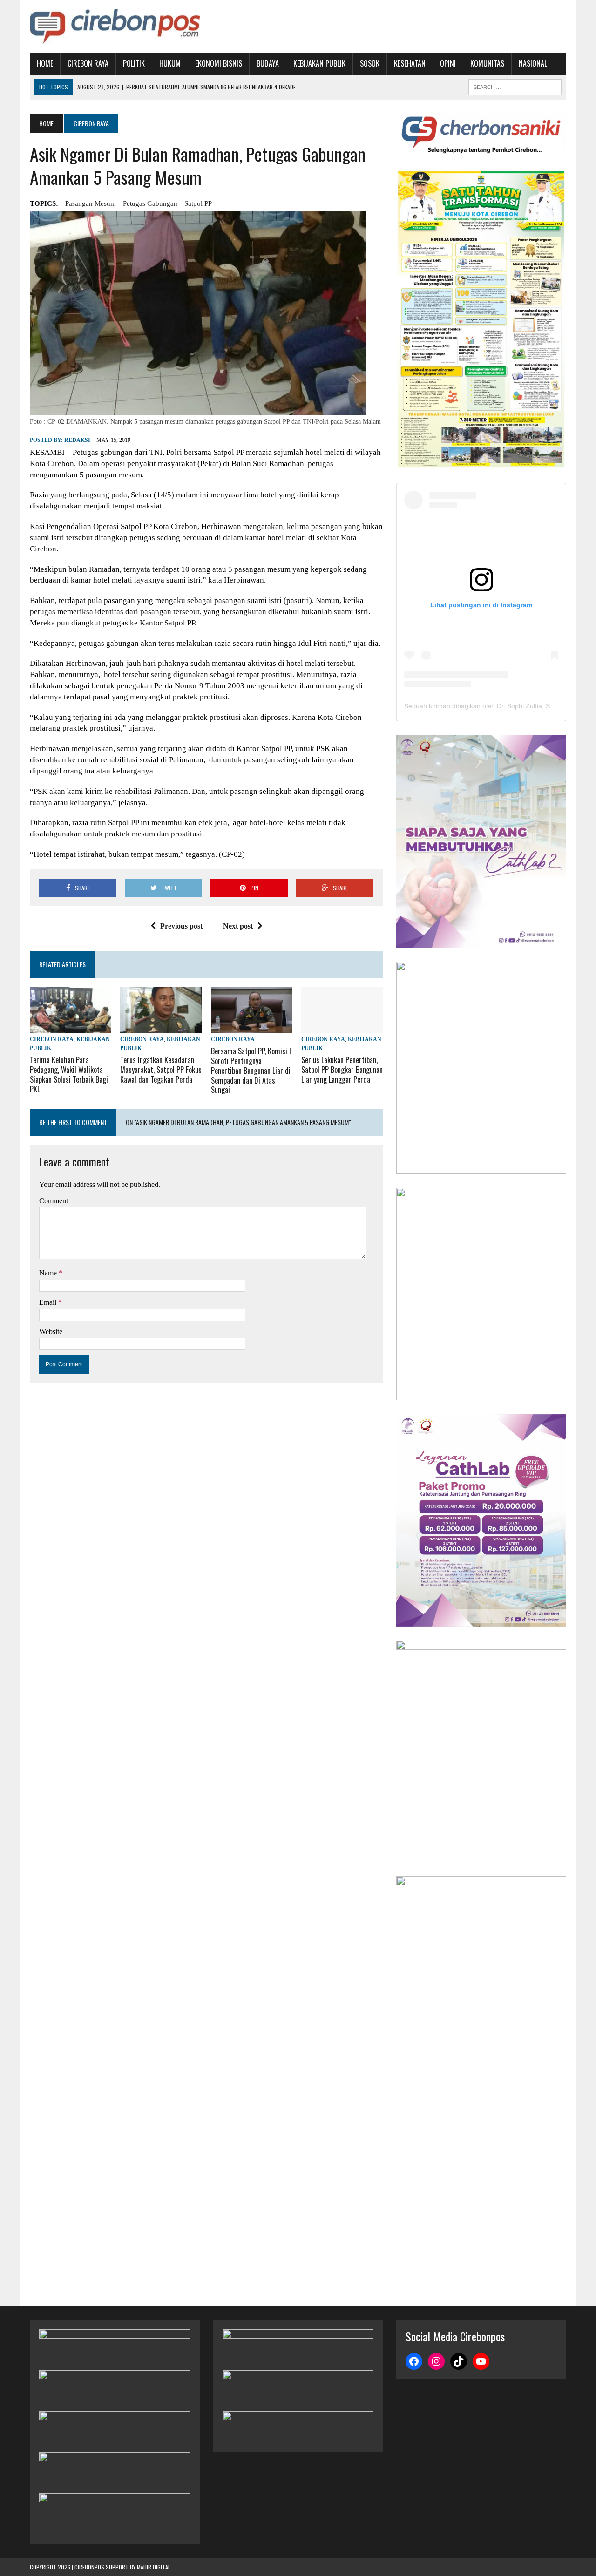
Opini (448, 63)
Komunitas (487, 63)
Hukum (170, 63)
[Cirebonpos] (115, 27)
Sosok (370, 63)
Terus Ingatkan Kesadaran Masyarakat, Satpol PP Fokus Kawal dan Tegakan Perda (161, 1070)
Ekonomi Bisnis (219, 63)
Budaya (268, 63)
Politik (134, 63)
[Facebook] (414, 2361)
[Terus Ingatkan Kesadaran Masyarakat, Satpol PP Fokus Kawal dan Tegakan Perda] (161, 1027)
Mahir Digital (154, 2567)
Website (51, 1332)
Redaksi (77, 440)
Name (49, 1273)
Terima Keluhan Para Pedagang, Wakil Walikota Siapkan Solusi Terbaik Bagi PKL (69, 1074)
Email (49, 1302)
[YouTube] (481, 2361)
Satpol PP (198, 203)
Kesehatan (410, 63)
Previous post (181, 926)
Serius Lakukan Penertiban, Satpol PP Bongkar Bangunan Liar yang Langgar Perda (342, 1070)
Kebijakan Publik (319, 63)
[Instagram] (436, 2361)
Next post (238, 926)
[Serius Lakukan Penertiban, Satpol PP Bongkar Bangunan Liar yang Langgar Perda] (342, 1027)
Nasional (533, 63)
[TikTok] (459, 2361)
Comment (54, 1201)
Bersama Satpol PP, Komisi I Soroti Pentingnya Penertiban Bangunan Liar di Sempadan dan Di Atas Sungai (251, 1070)
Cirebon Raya (88, 63)
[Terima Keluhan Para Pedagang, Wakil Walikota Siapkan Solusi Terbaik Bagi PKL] (71, 1027)
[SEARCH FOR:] (515, 86)
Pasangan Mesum (91, 203)
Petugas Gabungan (150, 203)
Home (45, 63)
